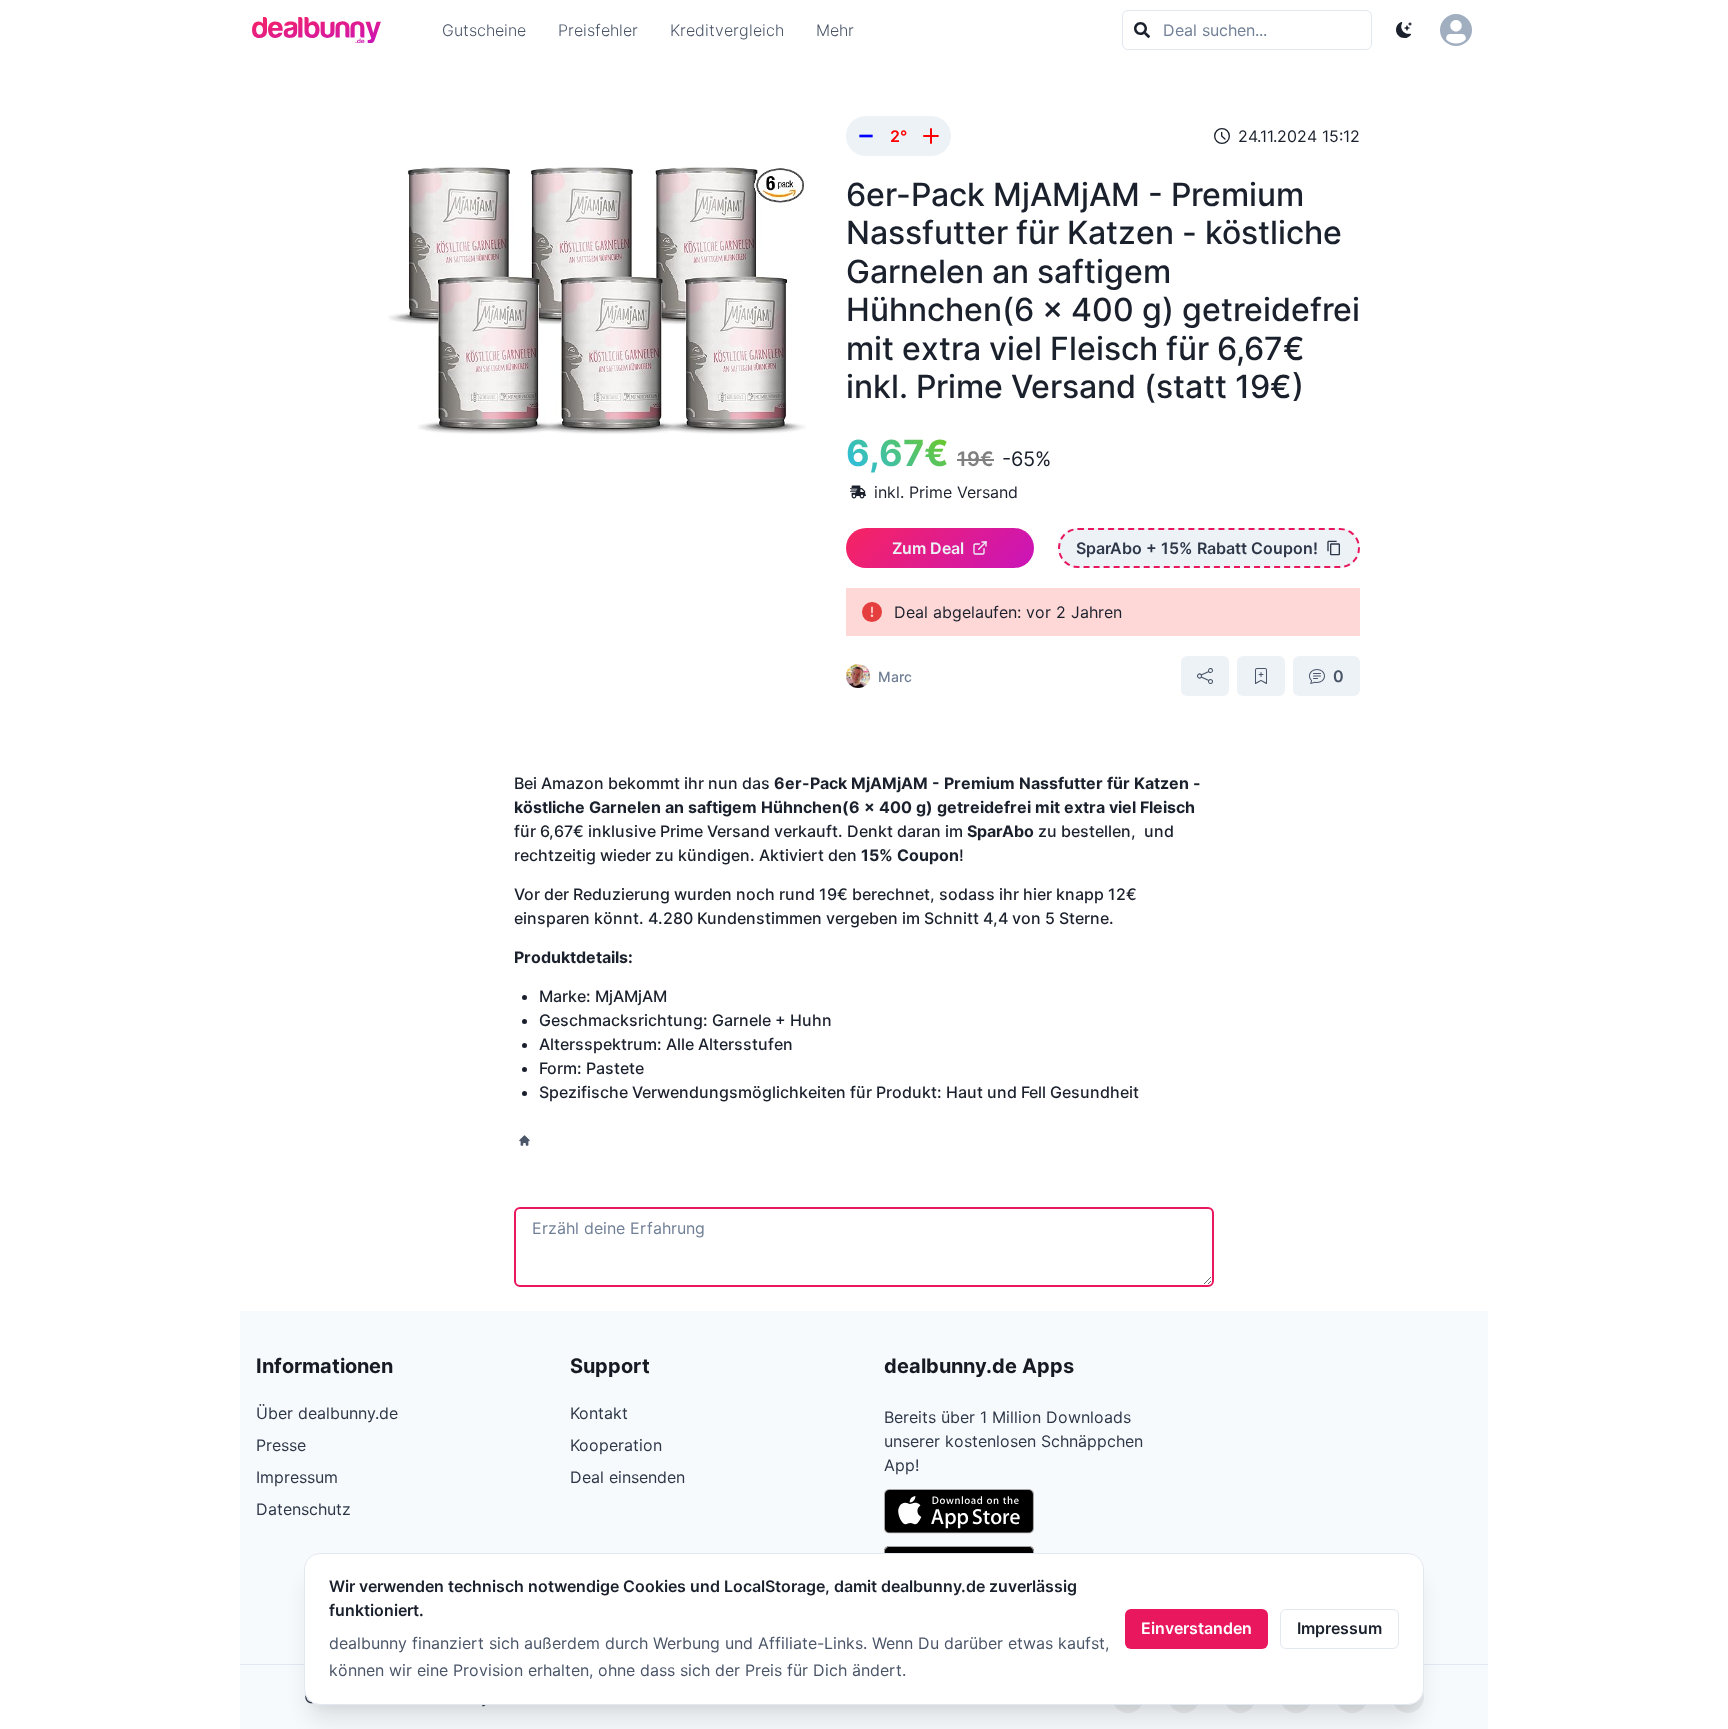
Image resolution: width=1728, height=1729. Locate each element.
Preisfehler (598, 30)
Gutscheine (484, 30)
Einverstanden (1196, 1628)
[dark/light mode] (1404, 30)
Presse (281, 1445)
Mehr (835, 30)
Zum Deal (928, 548)
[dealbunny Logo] (323, 30)
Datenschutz (303, 1509)
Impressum (1339, 1628)
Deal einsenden (627, 1477)
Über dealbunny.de (327, 1413)
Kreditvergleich (727, 30)
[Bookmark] (1261, 676)
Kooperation (616, 1445)
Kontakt (599, 1413)
